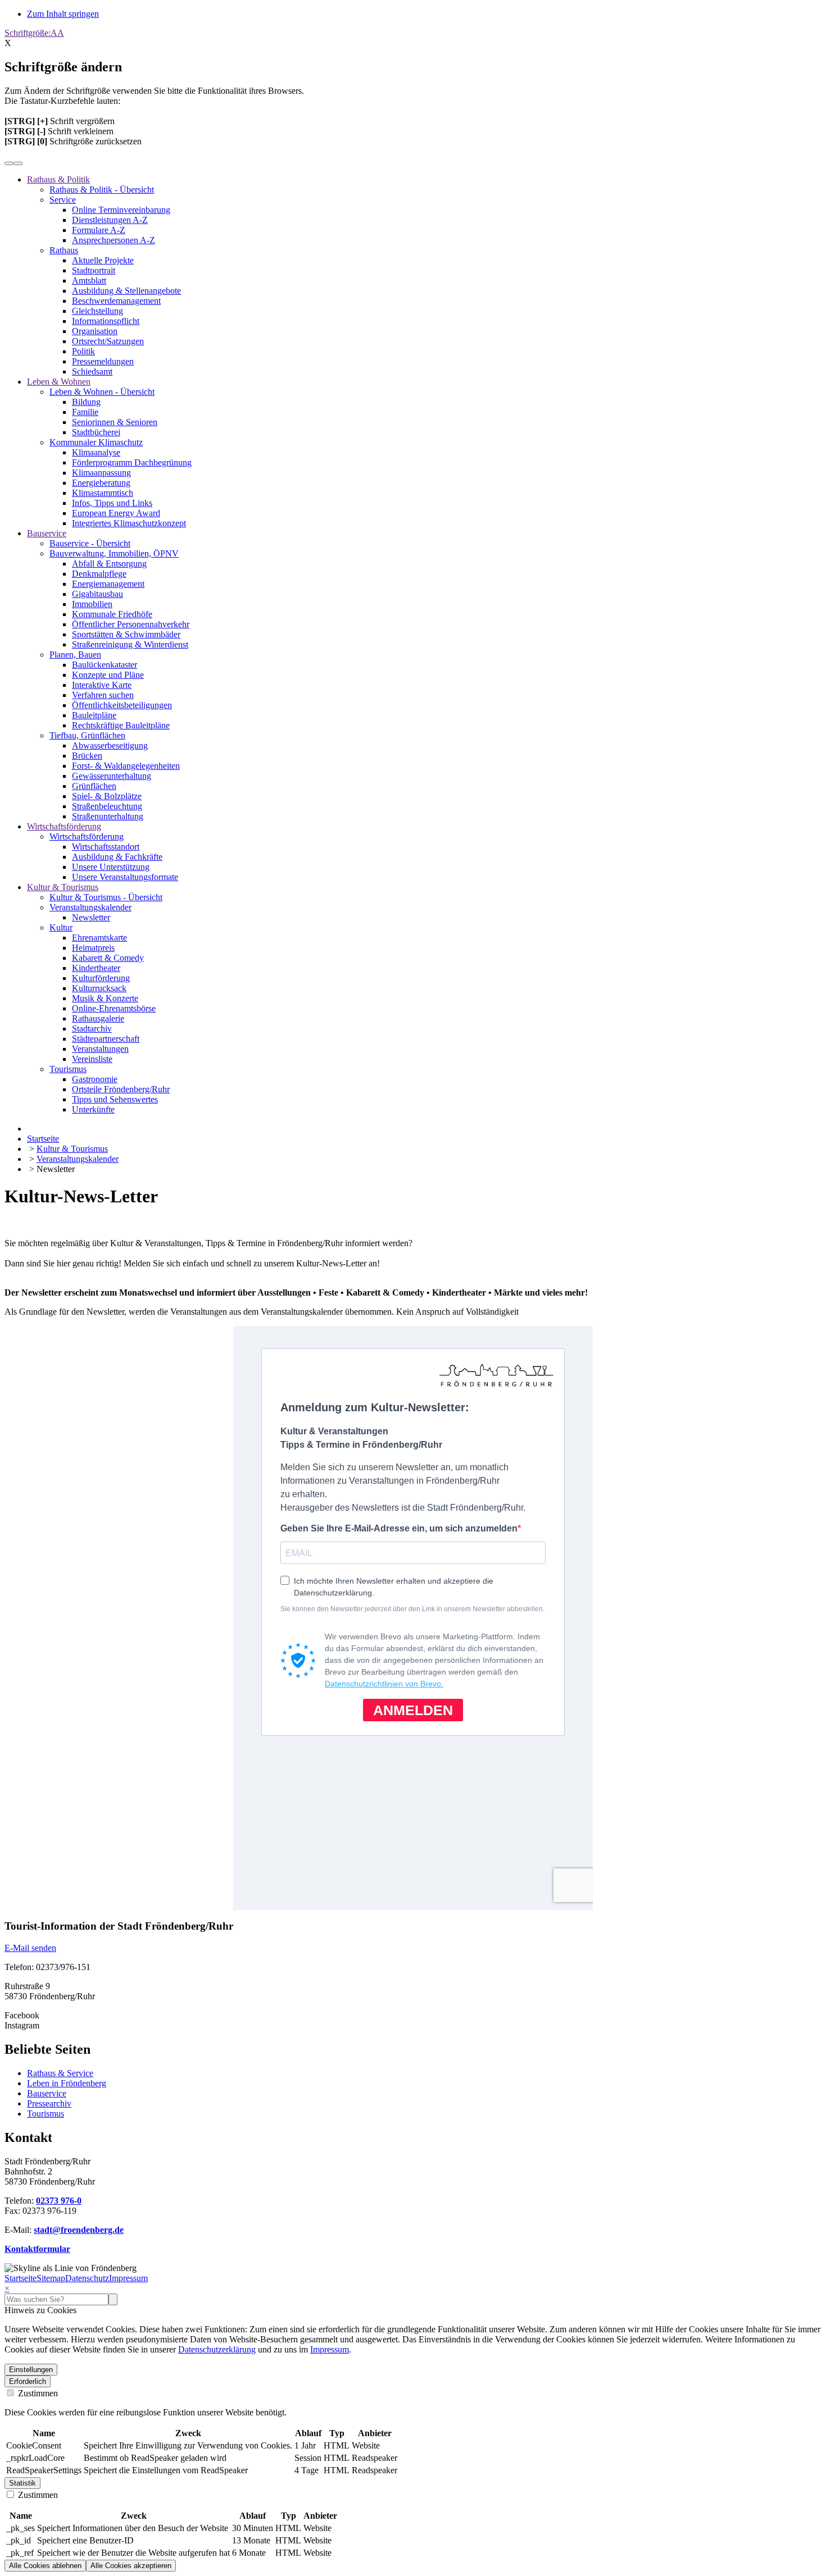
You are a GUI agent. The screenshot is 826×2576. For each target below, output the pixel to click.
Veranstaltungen (100, 1049)
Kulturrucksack (99, 988)
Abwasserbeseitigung (110, 746)
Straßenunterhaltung (108, 816)
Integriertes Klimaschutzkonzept (129, 523)
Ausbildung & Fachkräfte (117, 857)
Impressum (128, 2278)
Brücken (87, 756)
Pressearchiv (49, 2103)
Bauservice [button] (47, 533)
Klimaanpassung (101, 473)
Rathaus (64, 250)
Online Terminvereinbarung (121, 210)
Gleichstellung (97, 311)
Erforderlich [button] (28, 2381)
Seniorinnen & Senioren (115, 422)
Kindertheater (96, 968)
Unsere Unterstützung (111, 867)
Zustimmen (37, 2393)
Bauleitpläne (94, 715)
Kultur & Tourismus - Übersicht (106, 897)
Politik (83, 351)
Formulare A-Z (99, 230)
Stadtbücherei (96, 432)
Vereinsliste (92, 1059)
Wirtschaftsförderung (87, 836)
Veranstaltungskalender (90, 907)
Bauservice (47, 2093)
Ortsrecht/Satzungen (108, 341)
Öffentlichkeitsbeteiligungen (122, 705)
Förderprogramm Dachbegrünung (132, 462)
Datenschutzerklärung (217, 2349)
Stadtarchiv (92, 1029)
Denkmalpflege (99, 574)
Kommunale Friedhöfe (112, 614)
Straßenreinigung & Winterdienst (130, 644)
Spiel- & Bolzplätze (107, 796)
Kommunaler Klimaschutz (96, 442)
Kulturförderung (101, 978)
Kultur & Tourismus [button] (63, 887)
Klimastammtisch (103, 493)
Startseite (21, 2278)
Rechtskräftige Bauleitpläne (121, 725)
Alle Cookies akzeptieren (131, 2566)
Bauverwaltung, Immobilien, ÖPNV (114, 553)
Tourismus (68, 1069)
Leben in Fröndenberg (67, 2083)
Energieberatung (101, 483)
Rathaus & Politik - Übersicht (102, 190)
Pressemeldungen (103, 361)
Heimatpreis (93, 948)
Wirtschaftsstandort (106, 847)
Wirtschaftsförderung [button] (64, 826)
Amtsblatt (89, 281)
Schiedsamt (92, 371)
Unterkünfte (93, 1109)
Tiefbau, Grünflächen (87, 735)
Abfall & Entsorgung (109, 564)
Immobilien (92, 604)
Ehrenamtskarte (99, 938)
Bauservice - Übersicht (90, 543)
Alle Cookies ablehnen (45, 2566)
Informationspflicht (106, 321)
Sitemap (51, 2278)
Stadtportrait (94, 270)
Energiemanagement (108, 584)
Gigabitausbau (97, 594)
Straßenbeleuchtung (107, 806)
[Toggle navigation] (18, 163)
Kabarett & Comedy (108, 958)
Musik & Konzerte (105, 998)
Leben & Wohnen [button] (59, 382)
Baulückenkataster (105, 665)
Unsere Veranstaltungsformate (125, 877)
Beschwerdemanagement (116, 301)
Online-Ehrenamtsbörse (114, 1008)
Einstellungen (31, 2370)
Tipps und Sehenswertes (115, 1099)
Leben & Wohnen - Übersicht (102, 392)
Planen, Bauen (75, 655)
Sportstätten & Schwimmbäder (126, 634)
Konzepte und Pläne (108, 675)
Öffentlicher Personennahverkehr (131, 624)
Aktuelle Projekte (103, 260)
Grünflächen (94, 786)
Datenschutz (87, 2278)
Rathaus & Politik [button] (58, 179)
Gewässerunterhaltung (112, 776)
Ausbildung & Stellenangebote (126, 291)
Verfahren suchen (103, 695)
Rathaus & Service (60, 2073)
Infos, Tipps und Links (112, 503)
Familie (85, 412)
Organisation (95, 331)
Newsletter (91, 917)
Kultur (61, 927)
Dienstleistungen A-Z (110, 220)
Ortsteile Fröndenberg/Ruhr (121, 1089)
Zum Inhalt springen (63, 14)
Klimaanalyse (96, 452)
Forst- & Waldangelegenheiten (126, 766)
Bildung (86, 402)
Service (63, 200)
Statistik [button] (22, 2483)
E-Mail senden (30, 1948)
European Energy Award (116, 513)
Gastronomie (95, 1079)
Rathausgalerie (98, 1018)
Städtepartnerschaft (106, 1039)
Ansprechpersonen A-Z (114, 240)
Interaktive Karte (102, 685)
